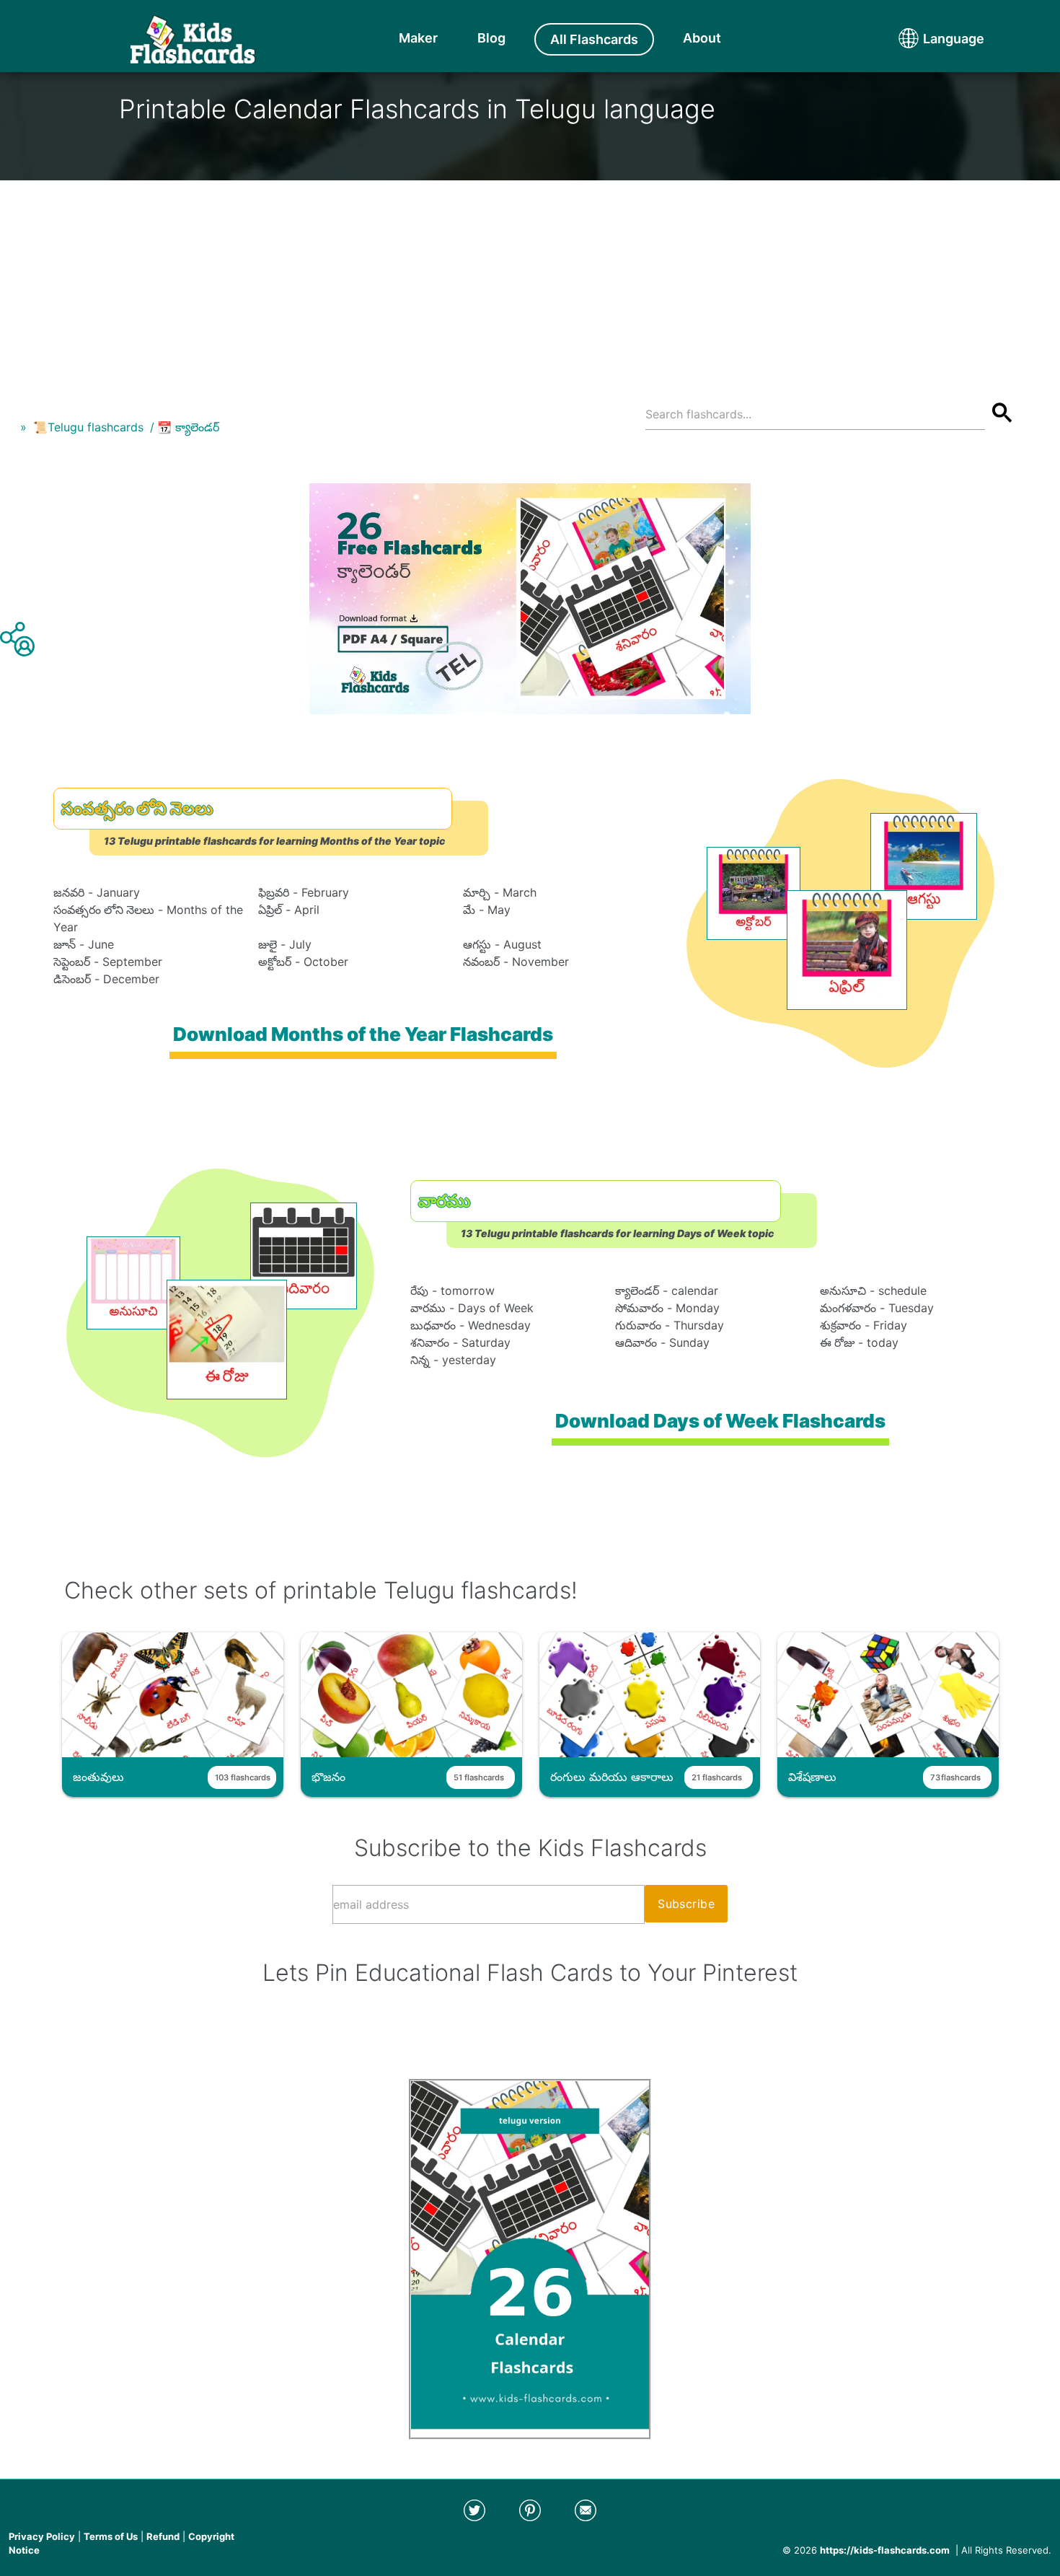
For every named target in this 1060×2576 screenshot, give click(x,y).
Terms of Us (111, 2536)
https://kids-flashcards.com (885, 2550)
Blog (491, 38)
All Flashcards (594, 39)
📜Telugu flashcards (88, 427)
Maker (418, 38)
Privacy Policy (42, 2536)
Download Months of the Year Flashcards (363, 1034)
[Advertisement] (530, 281)
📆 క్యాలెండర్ (188, 427)
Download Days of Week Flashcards (720, 1421)
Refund (163, 2536)
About (702, 38)
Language (927, 39)
